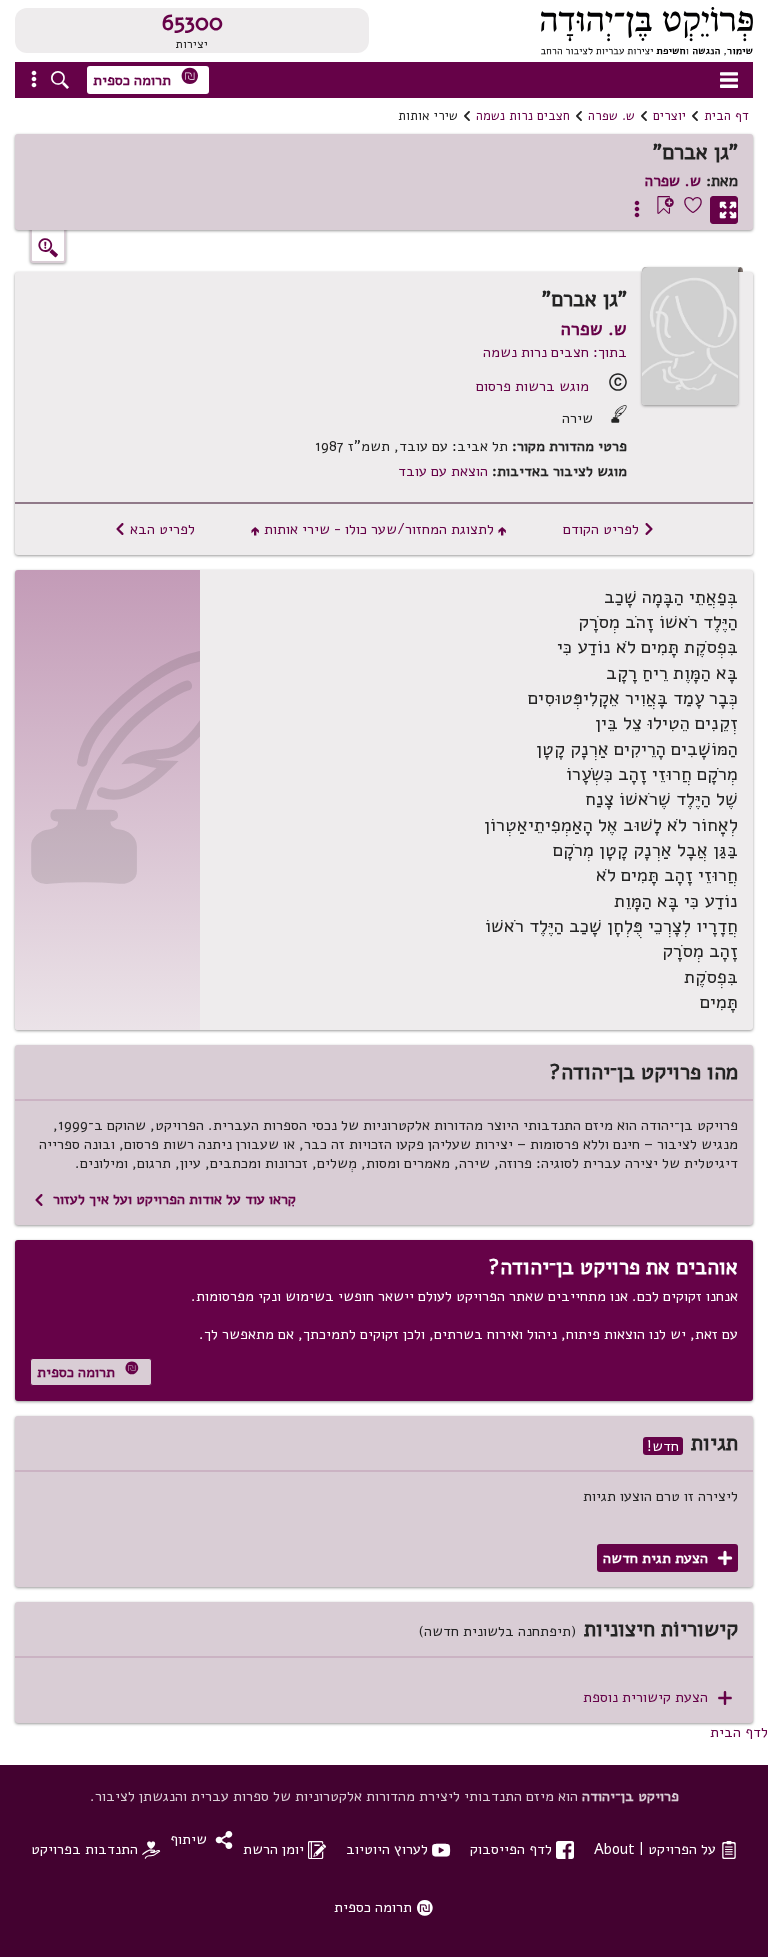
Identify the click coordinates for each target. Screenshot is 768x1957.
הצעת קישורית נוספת (657, 1697)
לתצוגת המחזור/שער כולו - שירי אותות (379, 529)
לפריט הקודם (609, 529)
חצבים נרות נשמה (523, 116)
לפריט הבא (154, 529)
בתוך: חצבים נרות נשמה (555, 352)
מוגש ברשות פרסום (532, 386)
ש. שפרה (611, 116)
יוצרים (669, 116)
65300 (192, 23)
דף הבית (726, 116)
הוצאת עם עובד (443, 471)
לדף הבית (739, 1732)
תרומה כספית (146, 78)
